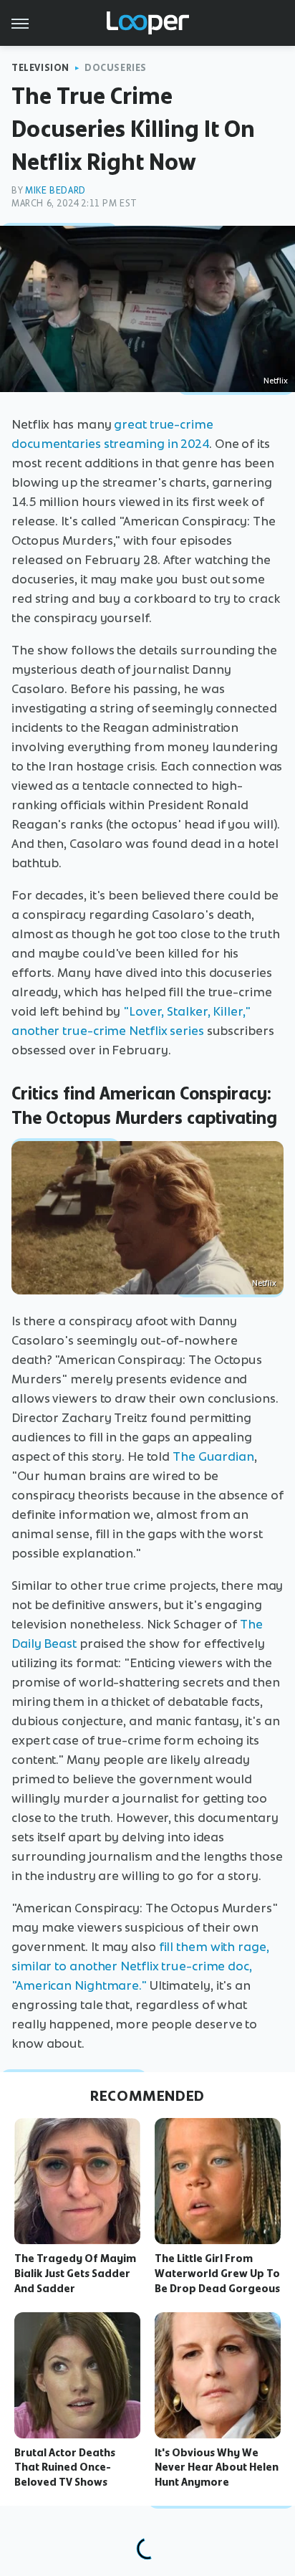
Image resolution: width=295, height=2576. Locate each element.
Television (40, 68)
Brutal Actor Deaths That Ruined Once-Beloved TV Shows (65, 2468)
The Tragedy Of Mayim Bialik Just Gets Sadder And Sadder (75, 2274)
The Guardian (213, 1456)
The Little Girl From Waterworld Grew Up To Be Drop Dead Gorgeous (217, 2274)
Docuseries (116, 68)
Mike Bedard (55, 190)
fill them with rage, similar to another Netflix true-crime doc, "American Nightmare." (140, 1966)
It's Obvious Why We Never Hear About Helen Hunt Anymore (217, 2468)
